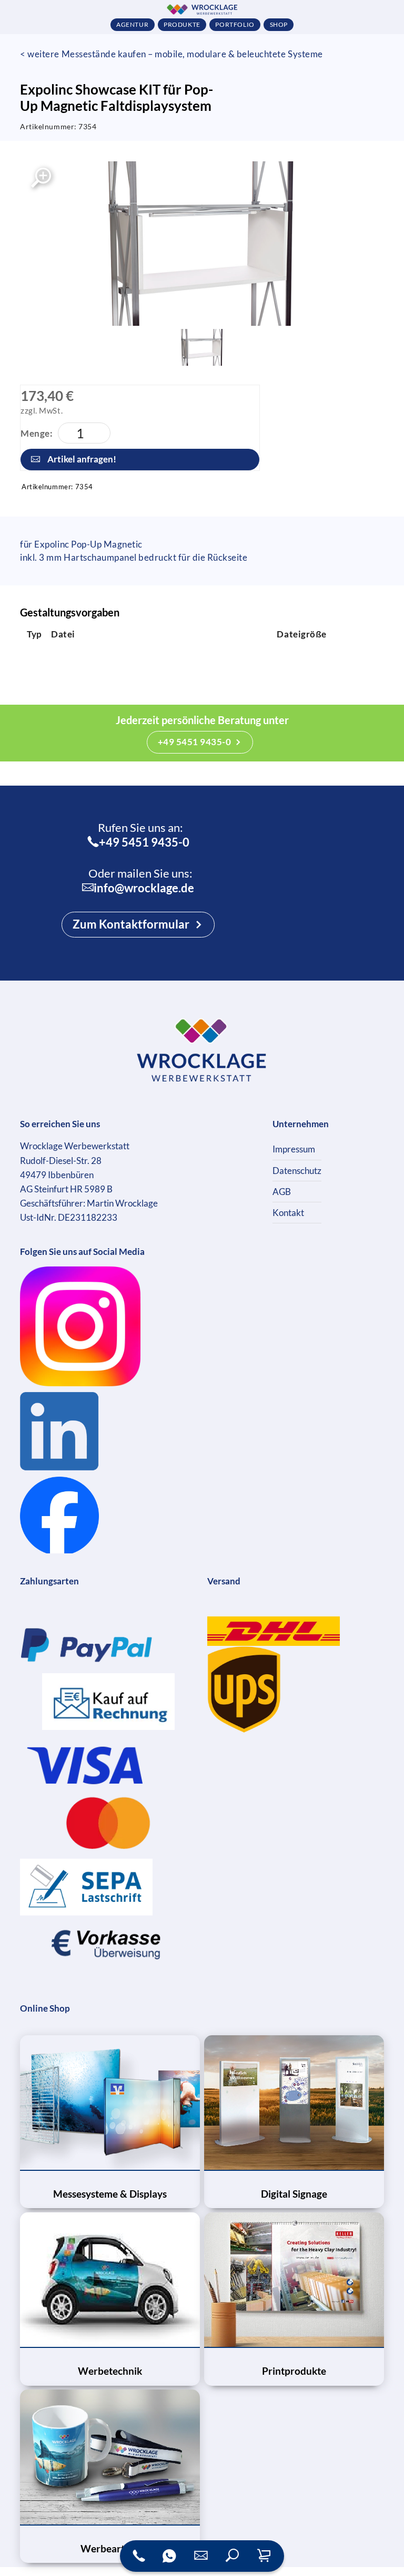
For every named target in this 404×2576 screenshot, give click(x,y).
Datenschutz (297, 1171)
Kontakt (288, 1213)
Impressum (294, 1149)
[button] (233, 2556)
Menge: (37, 433)
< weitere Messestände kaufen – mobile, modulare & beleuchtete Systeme (171, 54)
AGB (282, 1192)
